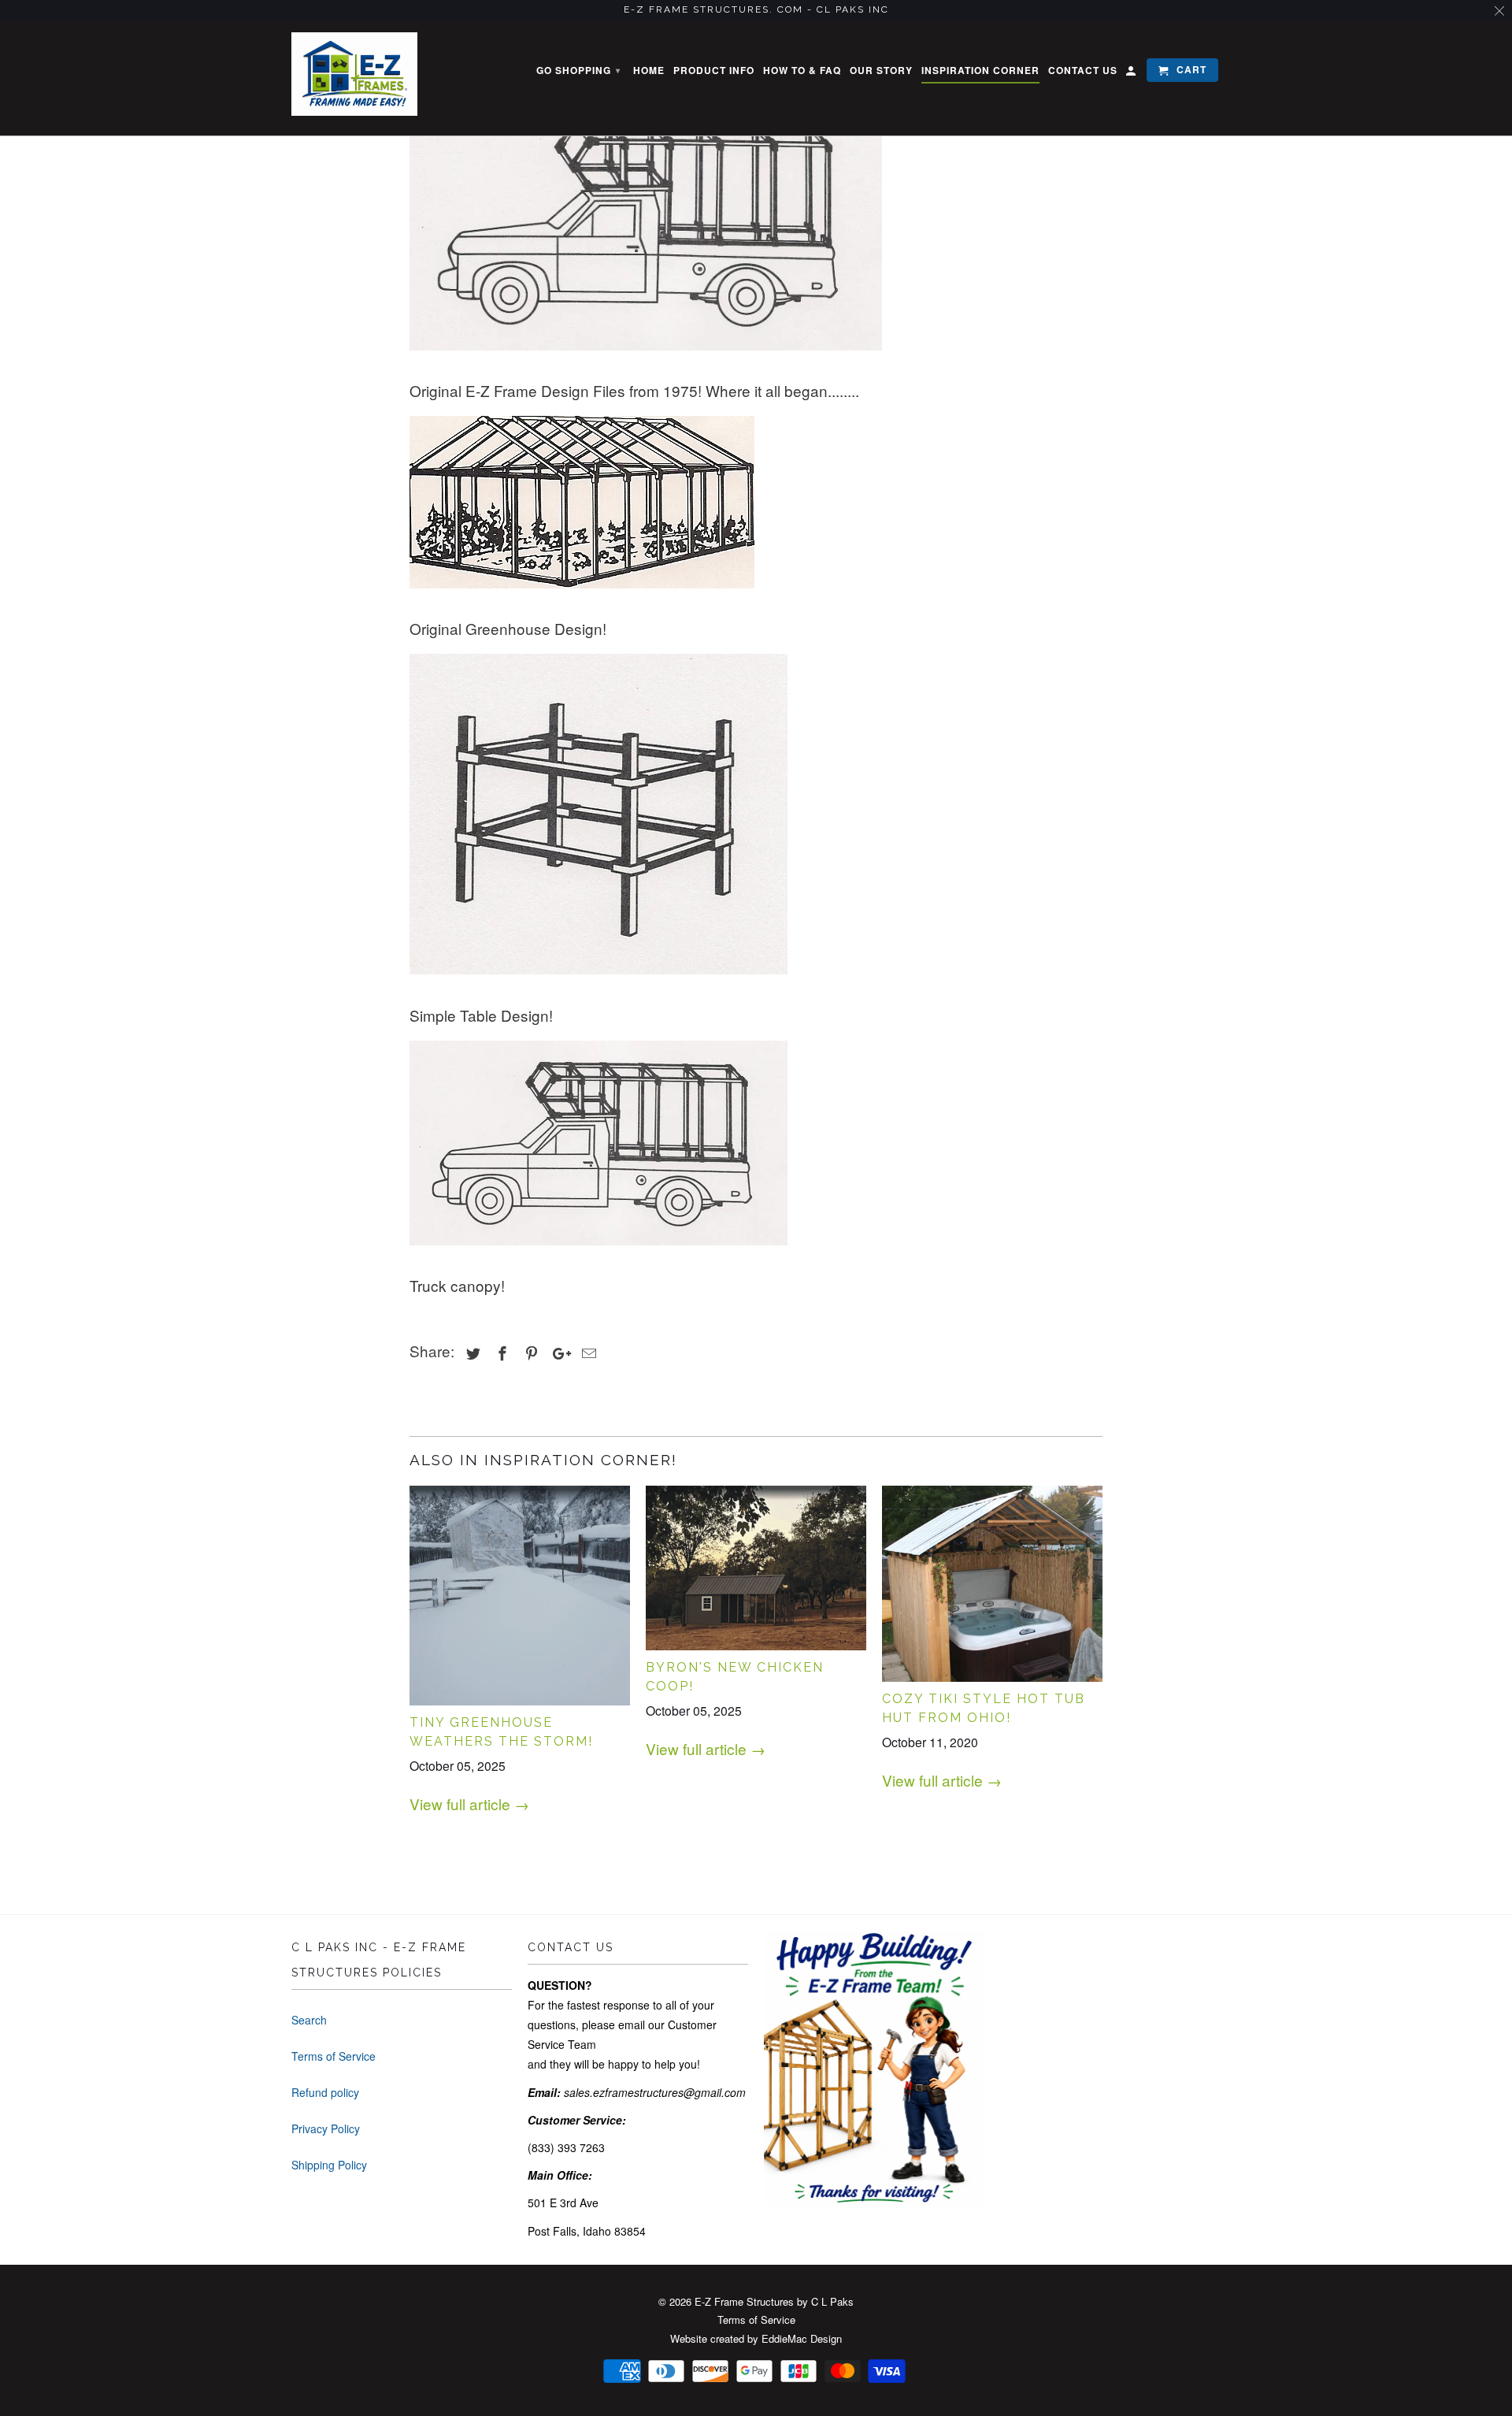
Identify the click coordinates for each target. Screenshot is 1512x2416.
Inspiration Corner (980, 71)
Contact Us (1083, 71)
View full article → (469, 1804)
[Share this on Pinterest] (529, 1353)
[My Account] (1132, 73)
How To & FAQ (802, 71)
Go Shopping (578, 70)
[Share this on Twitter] (471, 1353)
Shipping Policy (329, 2165)
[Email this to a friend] (587, 1353)
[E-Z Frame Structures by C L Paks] (354, 74)
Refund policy (325, 2092)
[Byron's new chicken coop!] (756, 1568)
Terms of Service (334, 2056)
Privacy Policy (326, 2128)
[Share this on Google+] (558, 1353)
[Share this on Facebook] (500, 1353)
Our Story (881, 71)
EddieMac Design (802, 2338)
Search (309, 2020)
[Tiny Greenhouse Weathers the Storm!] (520, 1596)
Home (649, 71)
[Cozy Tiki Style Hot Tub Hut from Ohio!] (992, 1584)
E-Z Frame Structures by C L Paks (774, 2301)
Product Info (714, 71)
